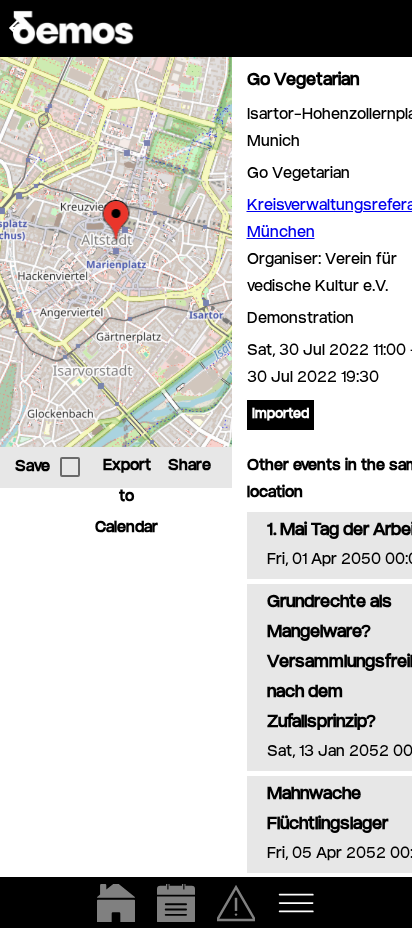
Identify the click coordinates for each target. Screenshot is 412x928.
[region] (116, 252)
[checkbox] (70, 467)
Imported (280, 415)
